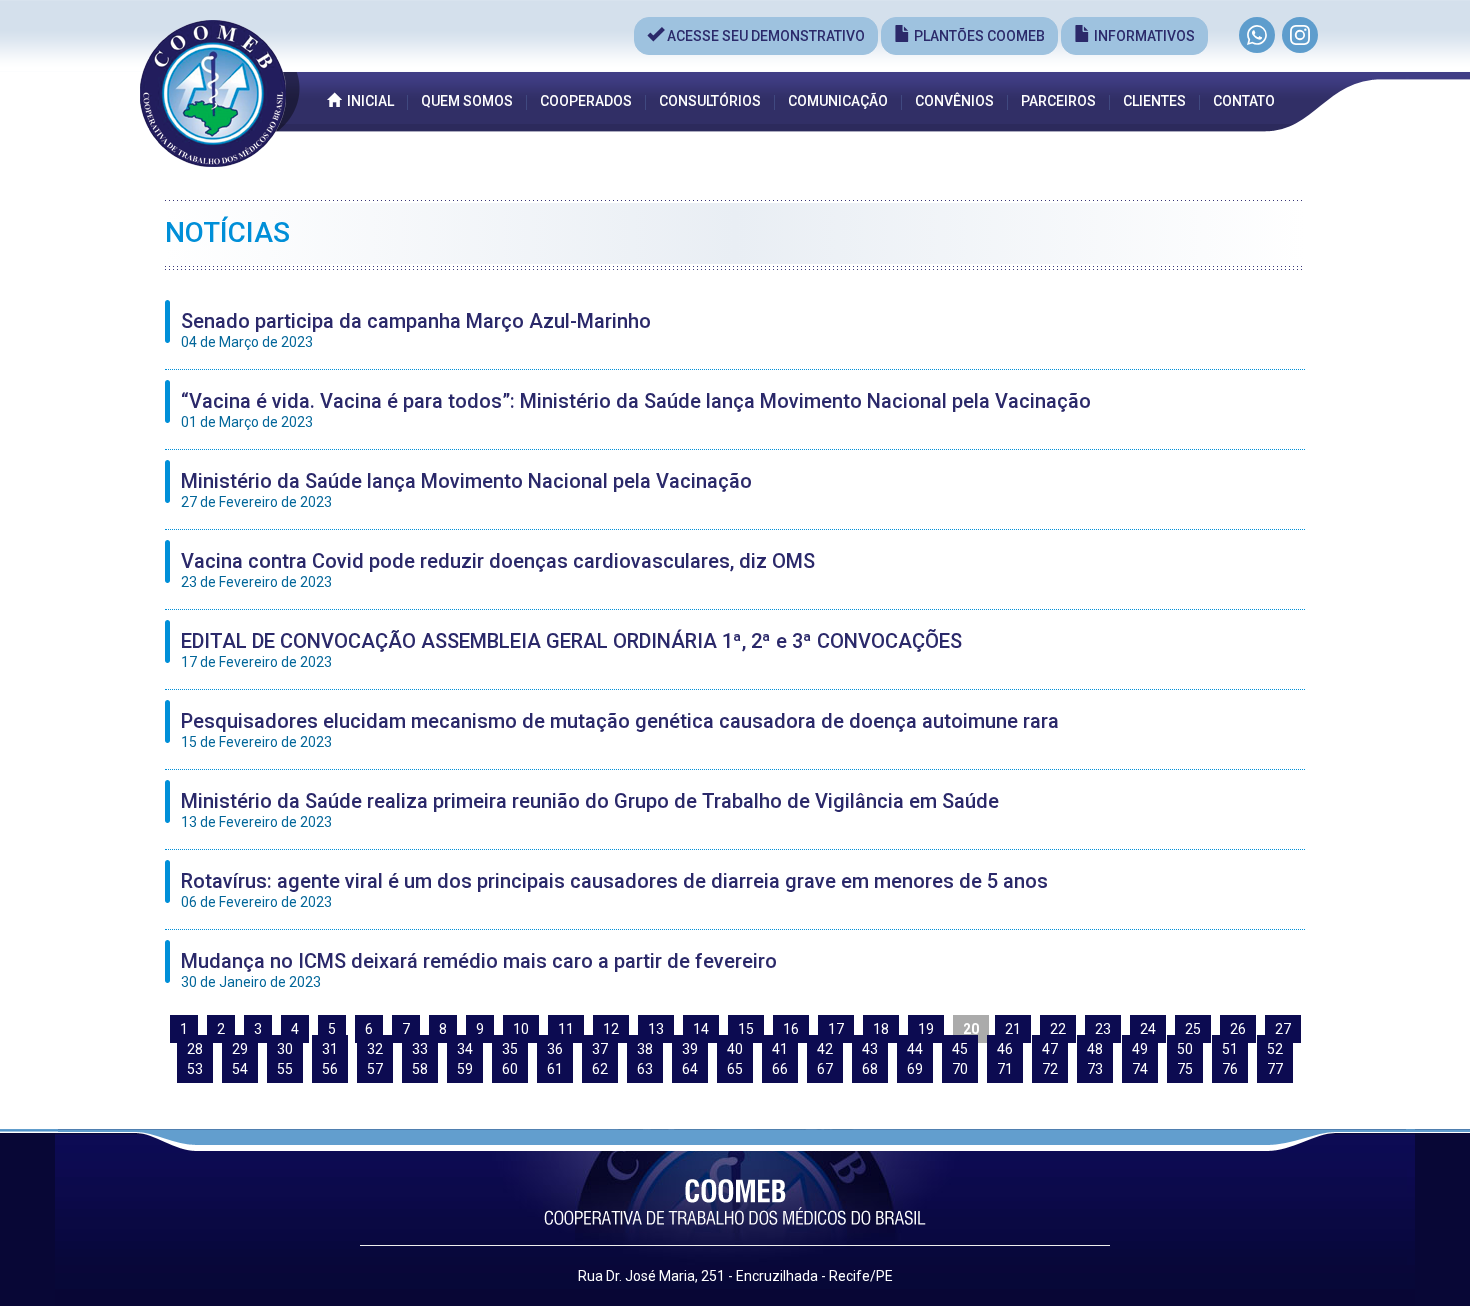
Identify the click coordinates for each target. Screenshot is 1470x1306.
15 (746, 1029)
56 (330, 1069)
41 (780, 1049)
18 (881, 1029)
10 (521, 1029)
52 (1275, 1049)
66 (780, 1069)
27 (1283, 1029)
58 (420, 1069)
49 (1140, 1049)
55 (285, 1069)
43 (870, 1049)
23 (1103, 1029)
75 (1185, 1069)
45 (960, 1049)
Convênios (954, 101)
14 (701, 1029)
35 (510, 1049)
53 (195, 1069)
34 (465, 1049)
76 (1230, 1069)
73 (1095, 1069)
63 (645, 1069)
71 (1005, 1069)
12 (611, 1029)
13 (656, 1029)
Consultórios (710, 101)
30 (285, 1049)
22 (1058, 1029)
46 (1005, 1049)
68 (870, 1069)
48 (1095, 1049)
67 (825, 1069)
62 (600, 1069)
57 (375, 1069)
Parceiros (1058, 101)
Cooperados (586, 101)
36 (555, 1049)
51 (1230, 1049)
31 (330, 1049)
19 (926, 1029)
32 (375, 1049)
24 (1148, 1029)
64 (690, 1069)
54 (240, 1069)
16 (791, 1029)
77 (1275, 1069)
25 (1193, 1029)
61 (555, 1069)
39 (690, 1049)
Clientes (1154, 101)
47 (1050, 1049)
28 (195, 1049)
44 (915, 1049)
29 (240, 1049)
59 (465, 1069)
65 (735, 1069)
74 (1140, 1069)
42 (825, 1049)
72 (1050, 1069)
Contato (1244, 101)
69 (915, 1069)
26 (1238, 1029)
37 (600, 1049)
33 (420, 1049)
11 (566, 1029)
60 (510, 1069)
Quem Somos (467, 101)
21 (1013, 1029)
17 (836, 1029)
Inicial (367, 101)
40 (735, 1049)
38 (645, 1049)
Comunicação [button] (838, 101)
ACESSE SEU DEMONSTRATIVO (764, 36)
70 (960, 1069)
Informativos (1143, 36)
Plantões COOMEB (978, 36)
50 (1185, 1049)
